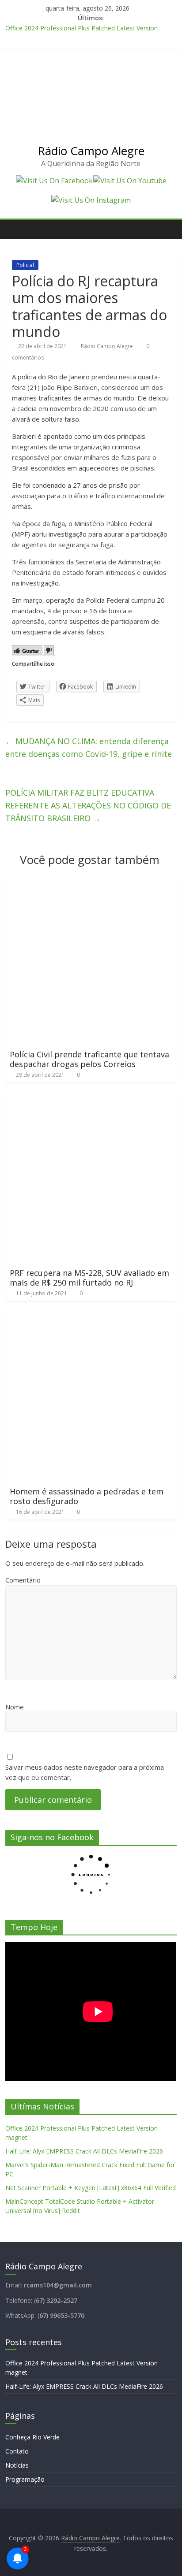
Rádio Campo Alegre (91, 151)
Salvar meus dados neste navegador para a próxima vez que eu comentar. (85, 1772)
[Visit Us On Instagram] (91, 200)
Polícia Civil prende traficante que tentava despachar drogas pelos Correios (89, 1059)
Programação (25, 2479)
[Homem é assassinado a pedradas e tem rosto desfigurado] (91, 1317)
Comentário (23, 1580)
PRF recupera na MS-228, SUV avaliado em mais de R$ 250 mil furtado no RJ (89, 1278)
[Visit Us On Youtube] (130, 181)
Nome (15, 1707)
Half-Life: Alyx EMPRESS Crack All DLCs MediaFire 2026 (84, 2151)
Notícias (17, 2465)
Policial (25, 265)
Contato (17, 2451)
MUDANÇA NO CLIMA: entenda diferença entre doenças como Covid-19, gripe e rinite (89, 747)
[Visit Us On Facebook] (54, 181)
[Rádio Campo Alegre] (14, 230)
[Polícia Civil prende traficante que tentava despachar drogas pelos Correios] (91, 880)
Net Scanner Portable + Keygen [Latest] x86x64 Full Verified (91, 2188)
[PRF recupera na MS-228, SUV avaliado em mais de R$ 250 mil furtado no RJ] (91, 1099)
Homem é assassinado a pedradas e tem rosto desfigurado (87, 1496)
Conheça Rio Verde (32, 2437)
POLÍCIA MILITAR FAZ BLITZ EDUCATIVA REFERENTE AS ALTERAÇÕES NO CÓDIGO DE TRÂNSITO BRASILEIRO (88, 805)
